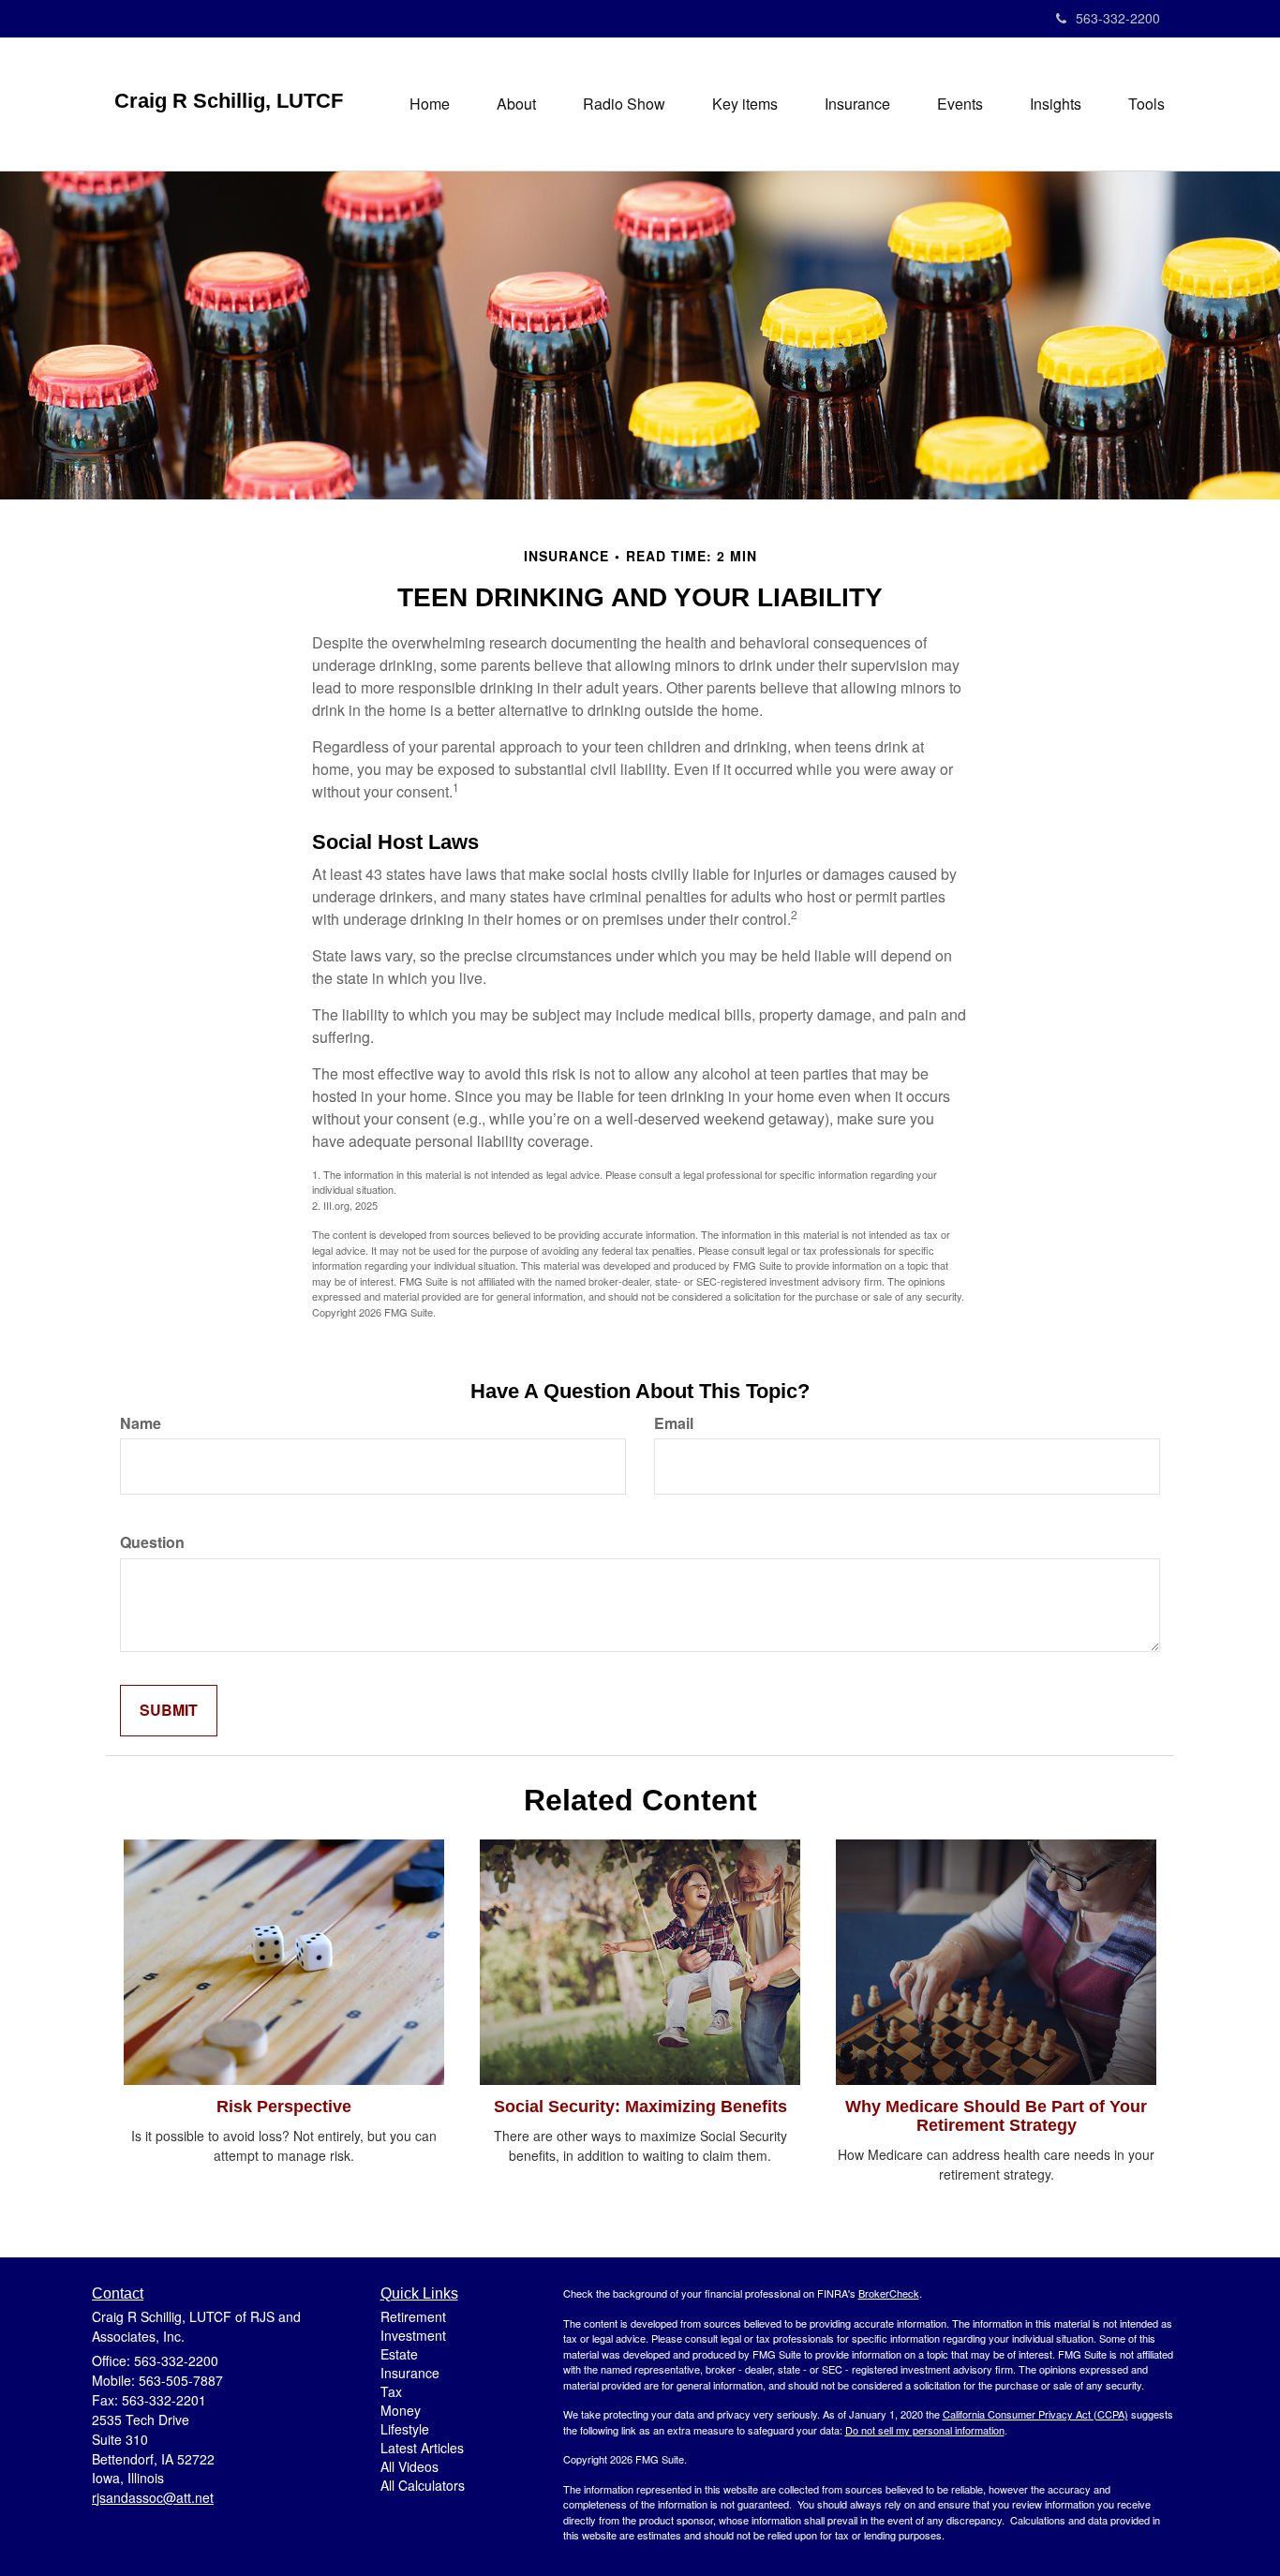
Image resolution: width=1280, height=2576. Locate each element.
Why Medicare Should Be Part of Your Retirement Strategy (996, 2116)
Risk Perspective (284, 2107)
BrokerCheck (889, 2293)
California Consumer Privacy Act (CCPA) (1035, 2414)
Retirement (413, 2316)
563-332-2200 (1118, 18)
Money (401, 2410)
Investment (413, 2335)
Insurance (410, 2373)
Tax (391, 2391)
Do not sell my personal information (925, 2430)
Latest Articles (422, 2448)
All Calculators (423, 2485)
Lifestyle (405, 2429)
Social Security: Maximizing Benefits (640, 2107)
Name (141, 1423)
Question (152, 1542)
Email (674, 1423)
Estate (399, 2354)
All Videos (409, 2466)
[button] (516, 104)
